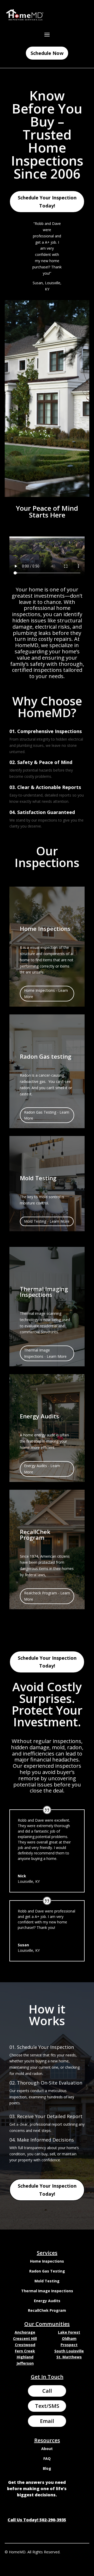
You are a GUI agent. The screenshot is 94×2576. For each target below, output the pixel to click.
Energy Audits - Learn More (42, 1469)
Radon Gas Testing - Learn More (47, 1115)
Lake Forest (69, 2332)
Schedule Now (47, 53)
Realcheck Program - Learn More (47, 1596)
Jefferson (25, 2363)
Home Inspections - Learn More (46, 993)
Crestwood (25, 2345)
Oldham (69, 2338)
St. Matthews (69, 2357)
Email (47, 2421)
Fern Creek (25, 2351)
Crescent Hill (25, 2338)
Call (47, 2391)
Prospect (69, 2345)
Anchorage (25, 2332)
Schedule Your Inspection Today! (47, 202)
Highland (25, 2357)
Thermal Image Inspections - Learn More (45, 1353)
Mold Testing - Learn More (47, 1221)
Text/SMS (47, 2406)
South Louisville (69, 2351)
